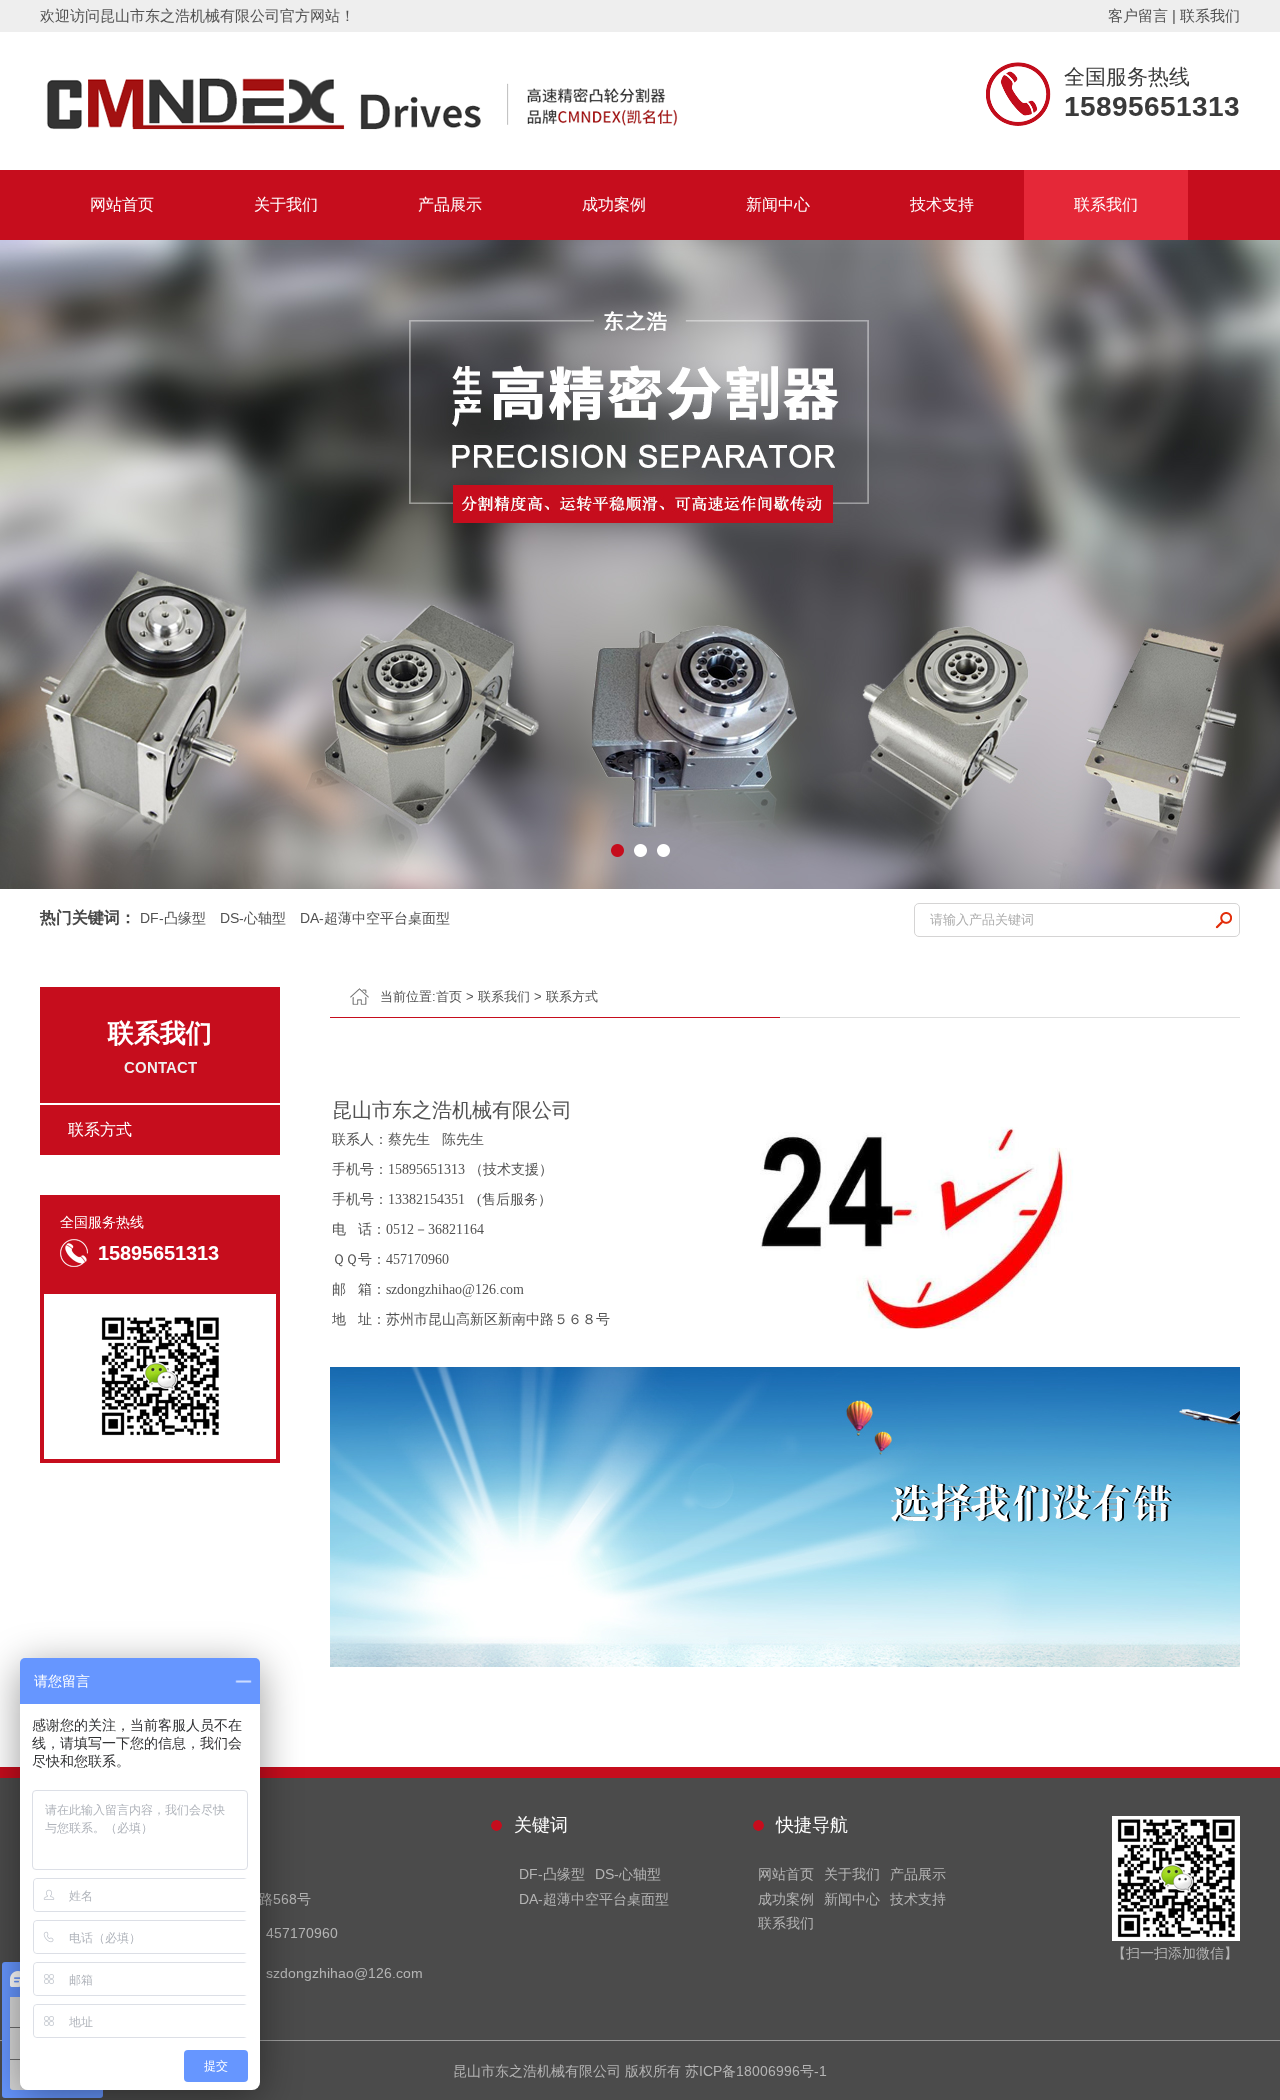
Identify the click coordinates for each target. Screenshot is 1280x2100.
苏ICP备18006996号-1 (756, 2071)
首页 (449, 996)
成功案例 (614, 204)
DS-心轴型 (253, 918)
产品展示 (450, 204)
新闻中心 (778, 204)
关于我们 (286, 204)
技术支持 (942, 204)
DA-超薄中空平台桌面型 (375, 918)
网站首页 (122, 204)
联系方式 (572, 996)
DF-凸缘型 (173, 918)
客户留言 (1138, 15)
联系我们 (1210, 15)
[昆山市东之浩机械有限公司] (490, 101)
